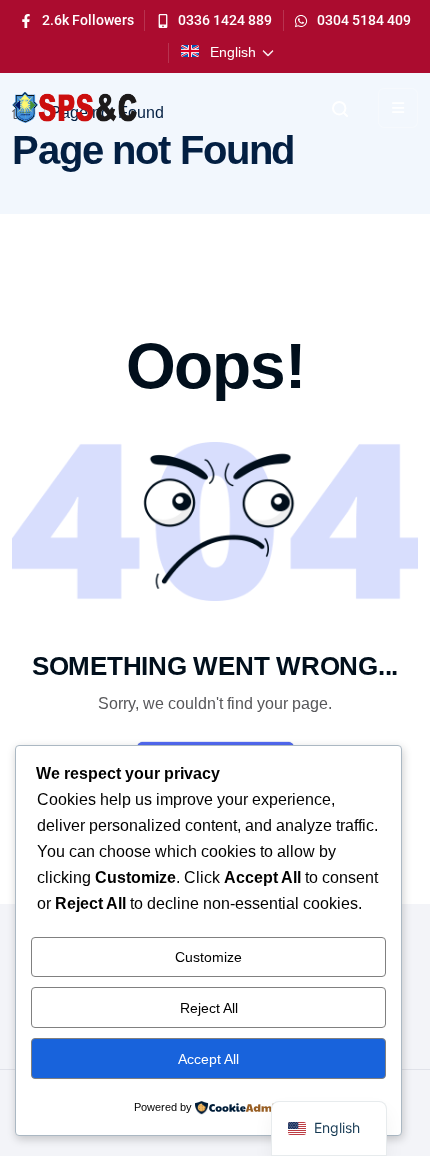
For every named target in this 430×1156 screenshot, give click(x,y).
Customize (208, 957)
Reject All (209, 1008)
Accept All (208, 1059)
